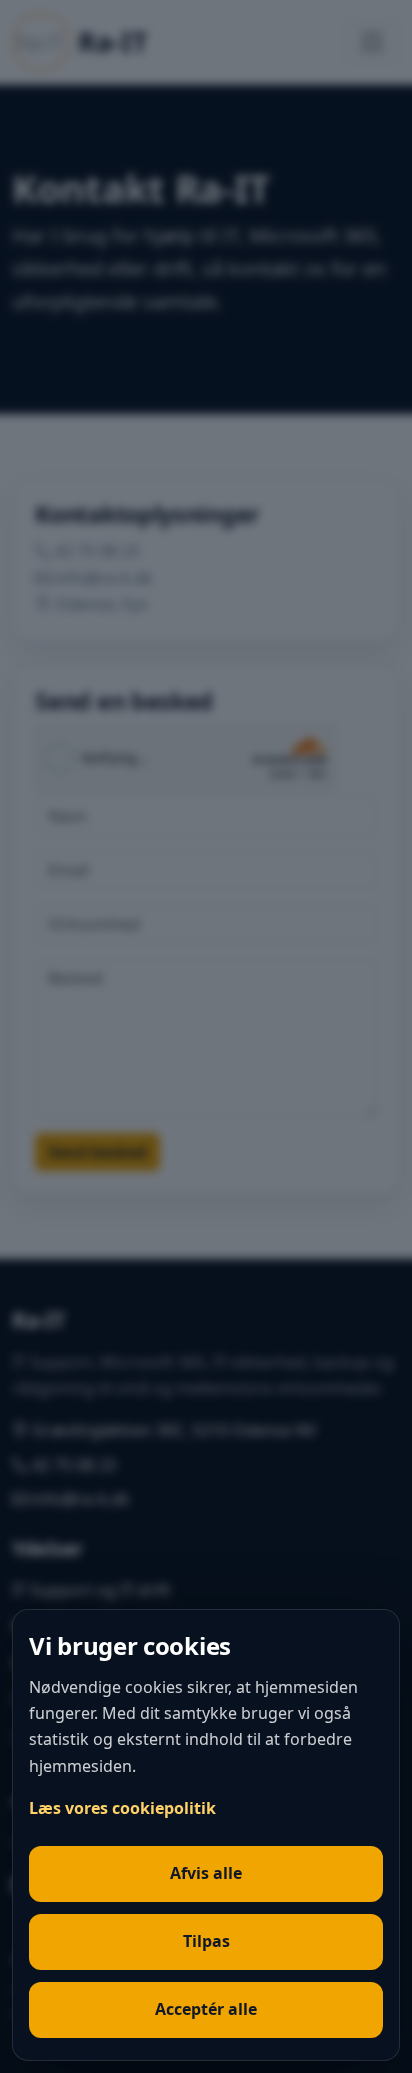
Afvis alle (206, 1873)
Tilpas (206, 1941)
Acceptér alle (206, 2009)
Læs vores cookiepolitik (122, 1808)
